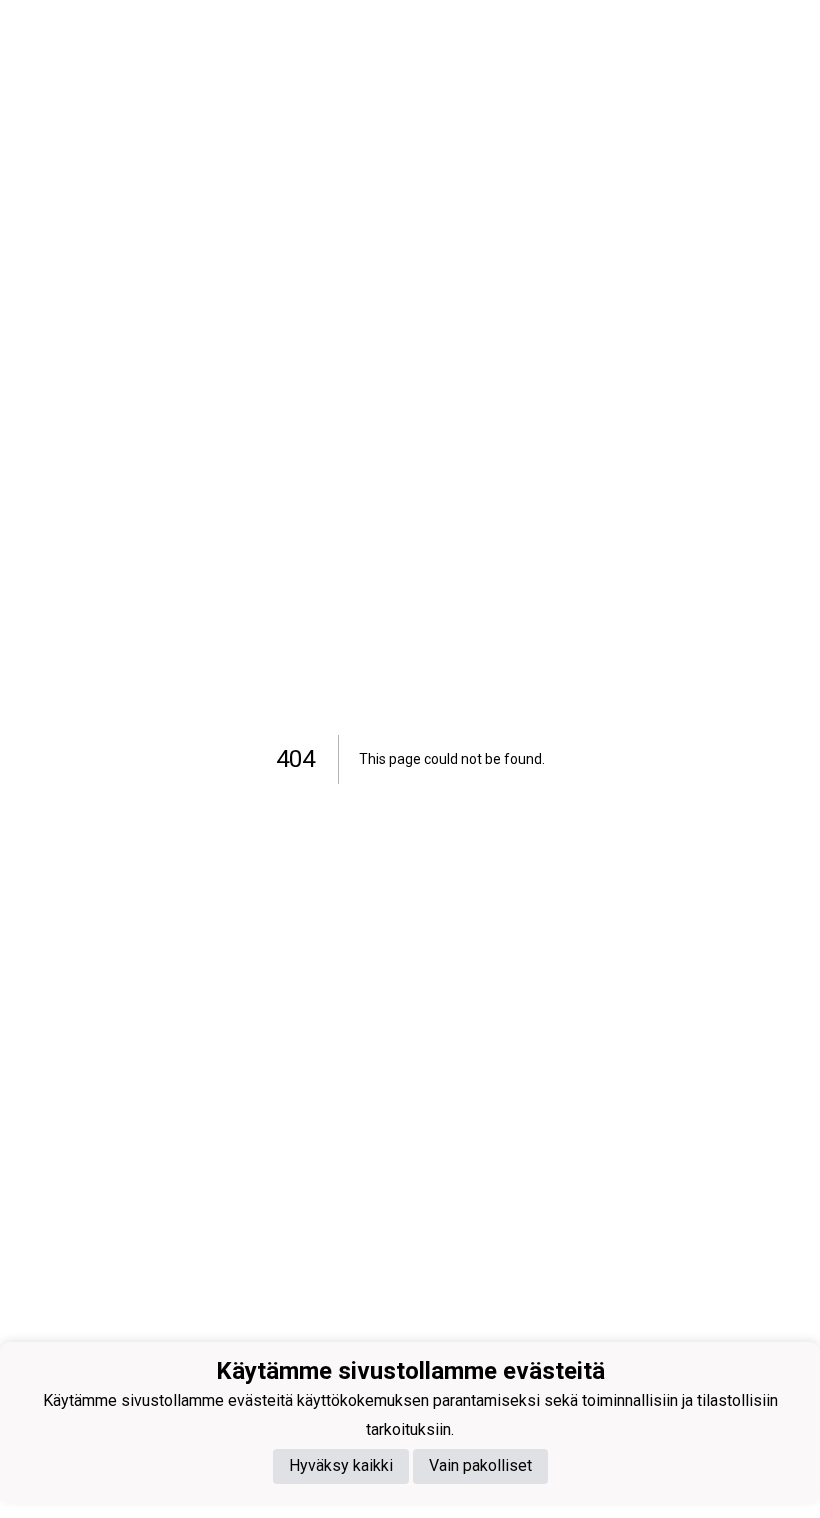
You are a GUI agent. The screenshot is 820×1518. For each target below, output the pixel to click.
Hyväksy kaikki (341, 1465)
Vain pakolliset (480, 1465)
